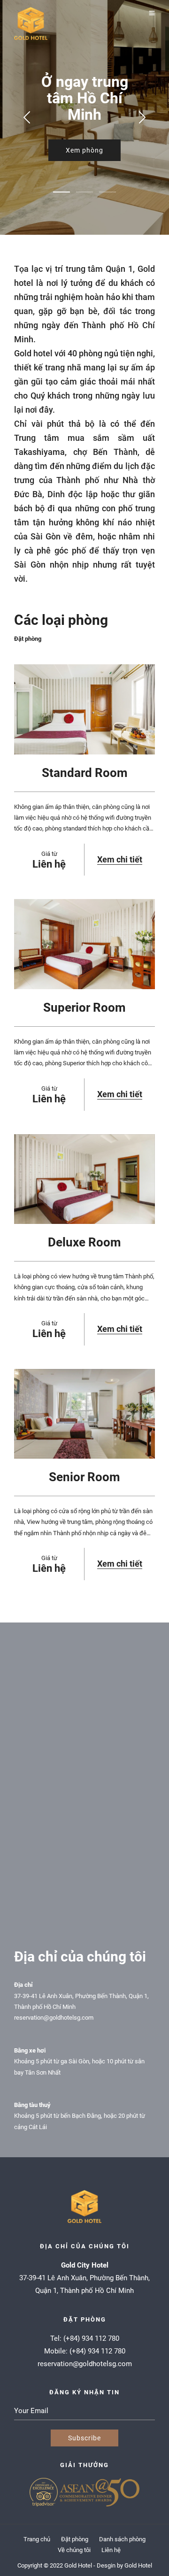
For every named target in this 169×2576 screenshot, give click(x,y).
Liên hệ (111, 2550)
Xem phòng (84, 150)
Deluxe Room (84, 1242)
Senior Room (84, 1477)
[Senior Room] (84, 1414)
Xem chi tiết (120, 859)
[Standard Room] (84, 709)
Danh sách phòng (122, 2539)
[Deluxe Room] (84, 1179)
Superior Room (84, 1007)
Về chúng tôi (74, 2550)
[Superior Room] (84, 944)
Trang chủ (37, 2539)
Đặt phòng (28, 639)
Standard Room (85, 773)
